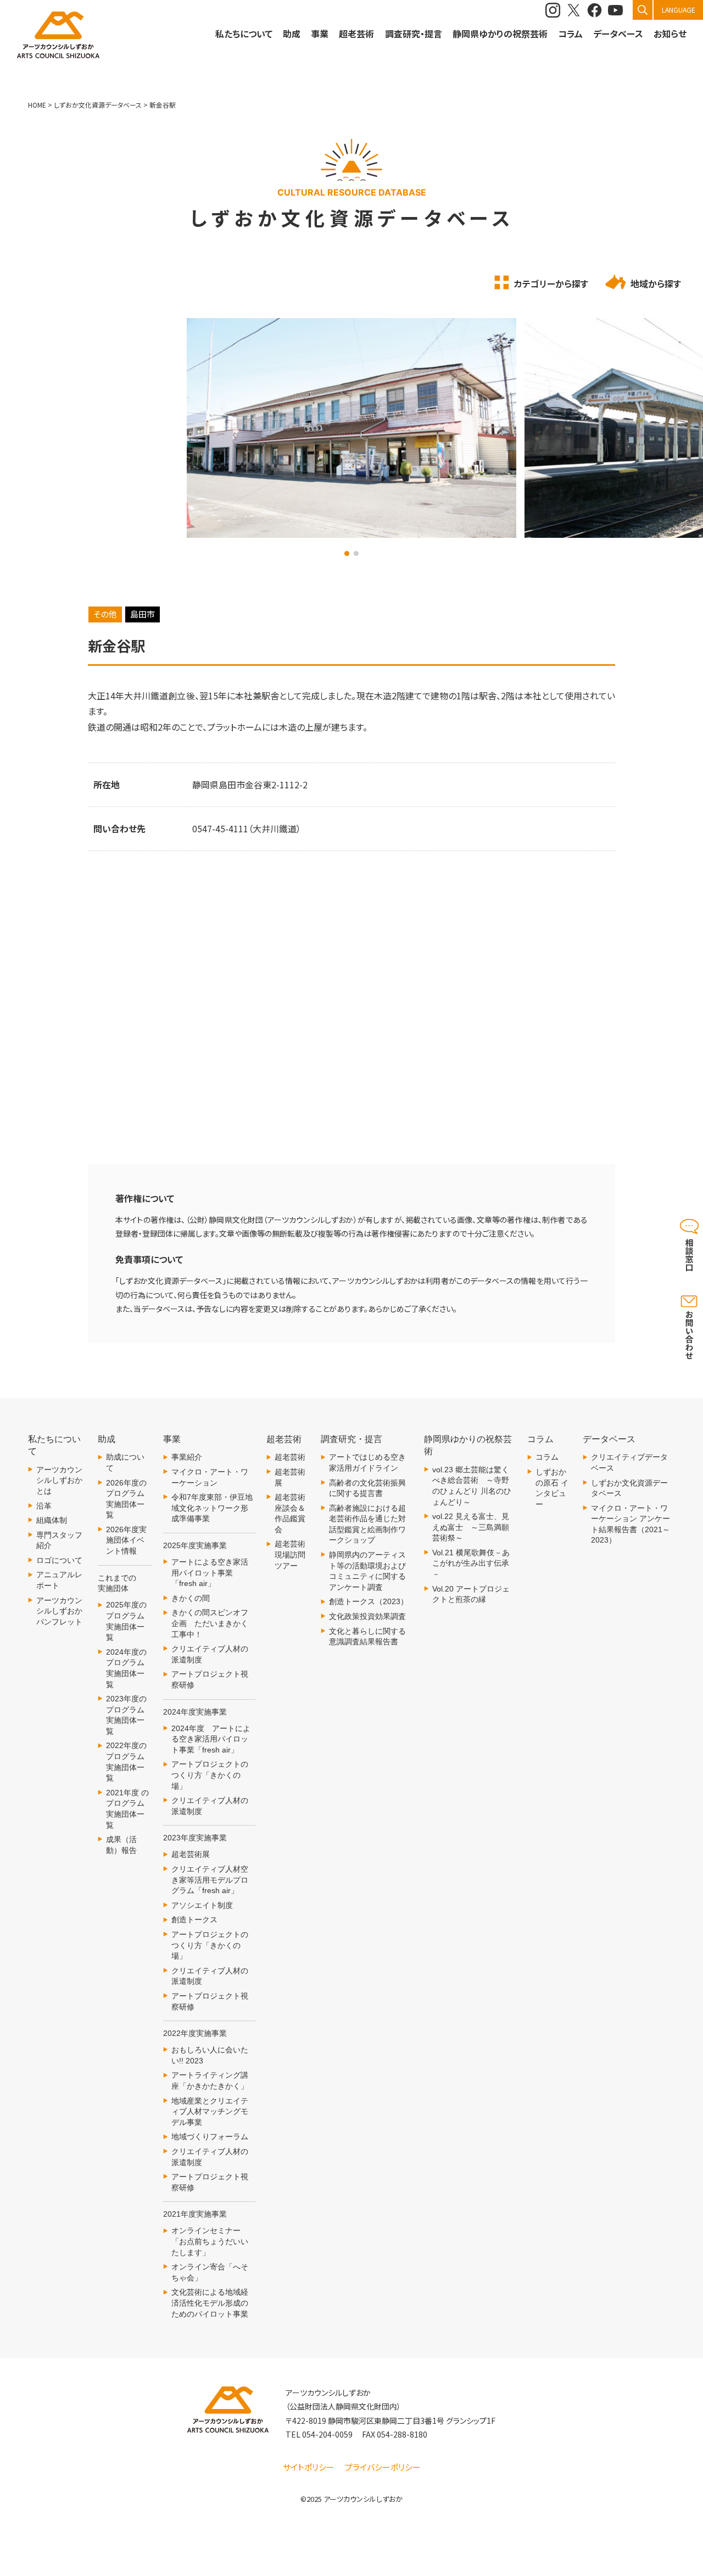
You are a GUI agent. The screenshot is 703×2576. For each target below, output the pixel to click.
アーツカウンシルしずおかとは (59, 1480)
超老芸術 (290, 1457)
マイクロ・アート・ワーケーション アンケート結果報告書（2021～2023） (631, 1524)
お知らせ (670, 34)
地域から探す (656, 283)
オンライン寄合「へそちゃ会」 (210, 2272)
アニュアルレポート (59, 1580)
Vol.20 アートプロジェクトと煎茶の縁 (471, 1594)
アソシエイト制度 (202, 1905)
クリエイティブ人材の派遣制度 (210, 1654)
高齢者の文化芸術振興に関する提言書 (367, 1488)
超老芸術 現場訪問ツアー (290, 1554)
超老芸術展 (191, 1854)
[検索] (643, 10)
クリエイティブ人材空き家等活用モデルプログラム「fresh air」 (210, 1880)
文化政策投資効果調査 (367, 1616)
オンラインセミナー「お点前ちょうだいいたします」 (210, 2241)
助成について (125, 1462)
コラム (547, 1457)
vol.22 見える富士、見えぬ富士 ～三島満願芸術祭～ (471, 1527)
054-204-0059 (327, 2434)
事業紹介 (187, 1457)
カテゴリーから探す (551, 283)
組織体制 (52, 1520)
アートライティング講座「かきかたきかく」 (210, 2080)
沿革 (44, 1506)
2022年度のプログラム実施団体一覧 (126, 1762)
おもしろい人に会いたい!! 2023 (210, 2055)
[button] (347, 553)
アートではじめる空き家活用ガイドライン (367, 1462)
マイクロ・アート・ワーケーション (210, 1477)
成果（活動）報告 (121, 1845)
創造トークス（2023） (369, 1601)
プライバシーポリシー (383, 2467)
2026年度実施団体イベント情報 (126, 1540)
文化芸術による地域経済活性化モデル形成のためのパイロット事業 (210, 2303)
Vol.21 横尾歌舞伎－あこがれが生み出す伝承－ (471, 1563)
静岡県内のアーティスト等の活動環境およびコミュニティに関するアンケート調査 (367, 1571)
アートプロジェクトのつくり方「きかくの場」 (210, 1775)
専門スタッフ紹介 (59, 1540)
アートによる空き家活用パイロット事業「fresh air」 (210, 1573)
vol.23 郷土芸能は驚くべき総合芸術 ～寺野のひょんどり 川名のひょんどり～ (472, 1486)
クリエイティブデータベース (629, 1462)
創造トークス (194, 1920)
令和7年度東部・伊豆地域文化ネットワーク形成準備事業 (212, 1508)
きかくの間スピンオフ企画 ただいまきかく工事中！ (210, 1623)
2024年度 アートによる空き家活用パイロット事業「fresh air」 (211, 1739)
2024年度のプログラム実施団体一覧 (126, 1668)
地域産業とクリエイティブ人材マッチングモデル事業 (210, 2112)
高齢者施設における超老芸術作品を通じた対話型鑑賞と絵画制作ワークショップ (367, 1524)
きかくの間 (191, 1598)
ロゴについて (59, 1560)
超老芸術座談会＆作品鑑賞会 (290, 1513)
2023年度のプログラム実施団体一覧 (126, 1715)
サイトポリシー (309, 2467)
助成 (292, 34)
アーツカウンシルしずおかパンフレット (59, 1611)
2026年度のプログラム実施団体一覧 (126, 1499)
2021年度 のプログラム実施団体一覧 (127, 1809)
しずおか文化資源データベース (629, 1488)
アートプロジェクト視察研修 (210, 1679)
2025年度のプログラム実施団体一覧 (126, 1621)
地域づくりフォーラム (210, 2137)
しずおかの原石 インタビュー (552, 1488)
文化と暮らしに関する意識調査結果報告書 (367, 1637)
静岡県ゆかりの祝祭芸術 (500, 34)
